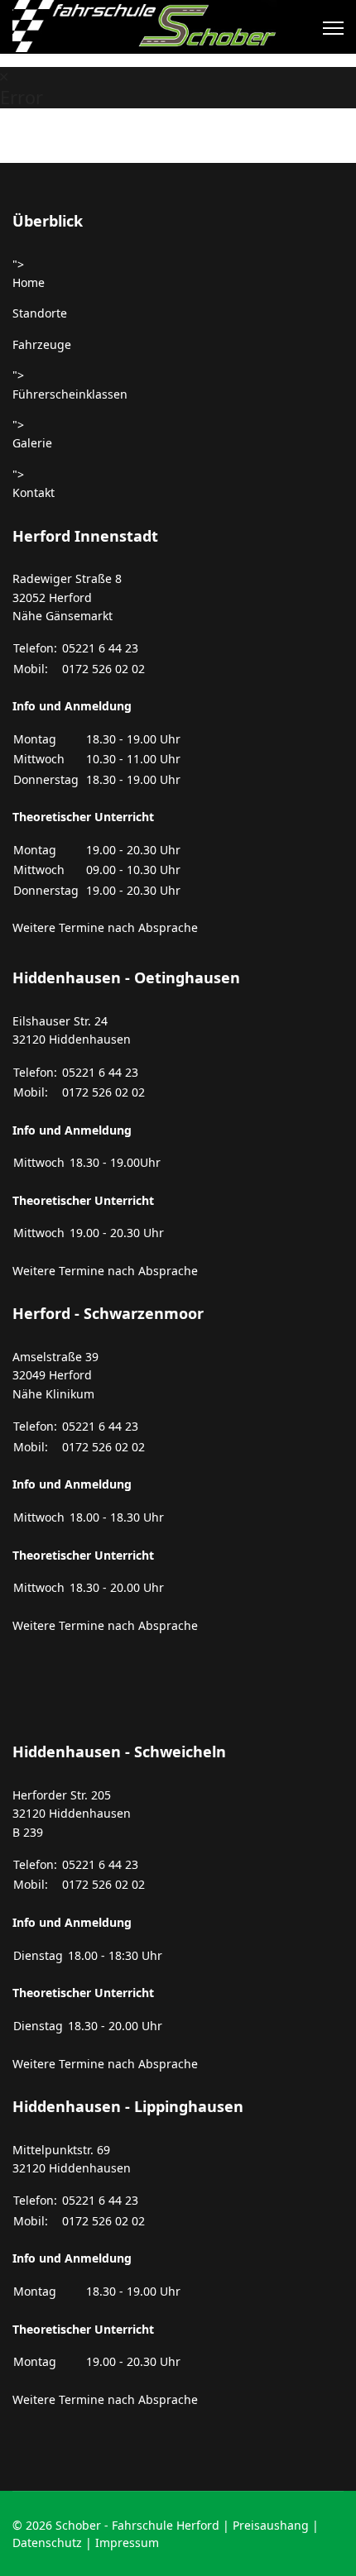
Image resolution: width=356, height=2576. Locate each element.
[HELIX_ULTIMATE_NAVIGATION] (333, 28)
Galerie (32, 443)
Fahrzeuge (42, 344)
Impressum (127, 2543)
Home (29, 282)
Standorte (40, 313)
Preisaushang (271, 2525)
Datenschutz (47, 2543)
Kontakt (34, 492)
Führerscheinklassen (70, 394)
